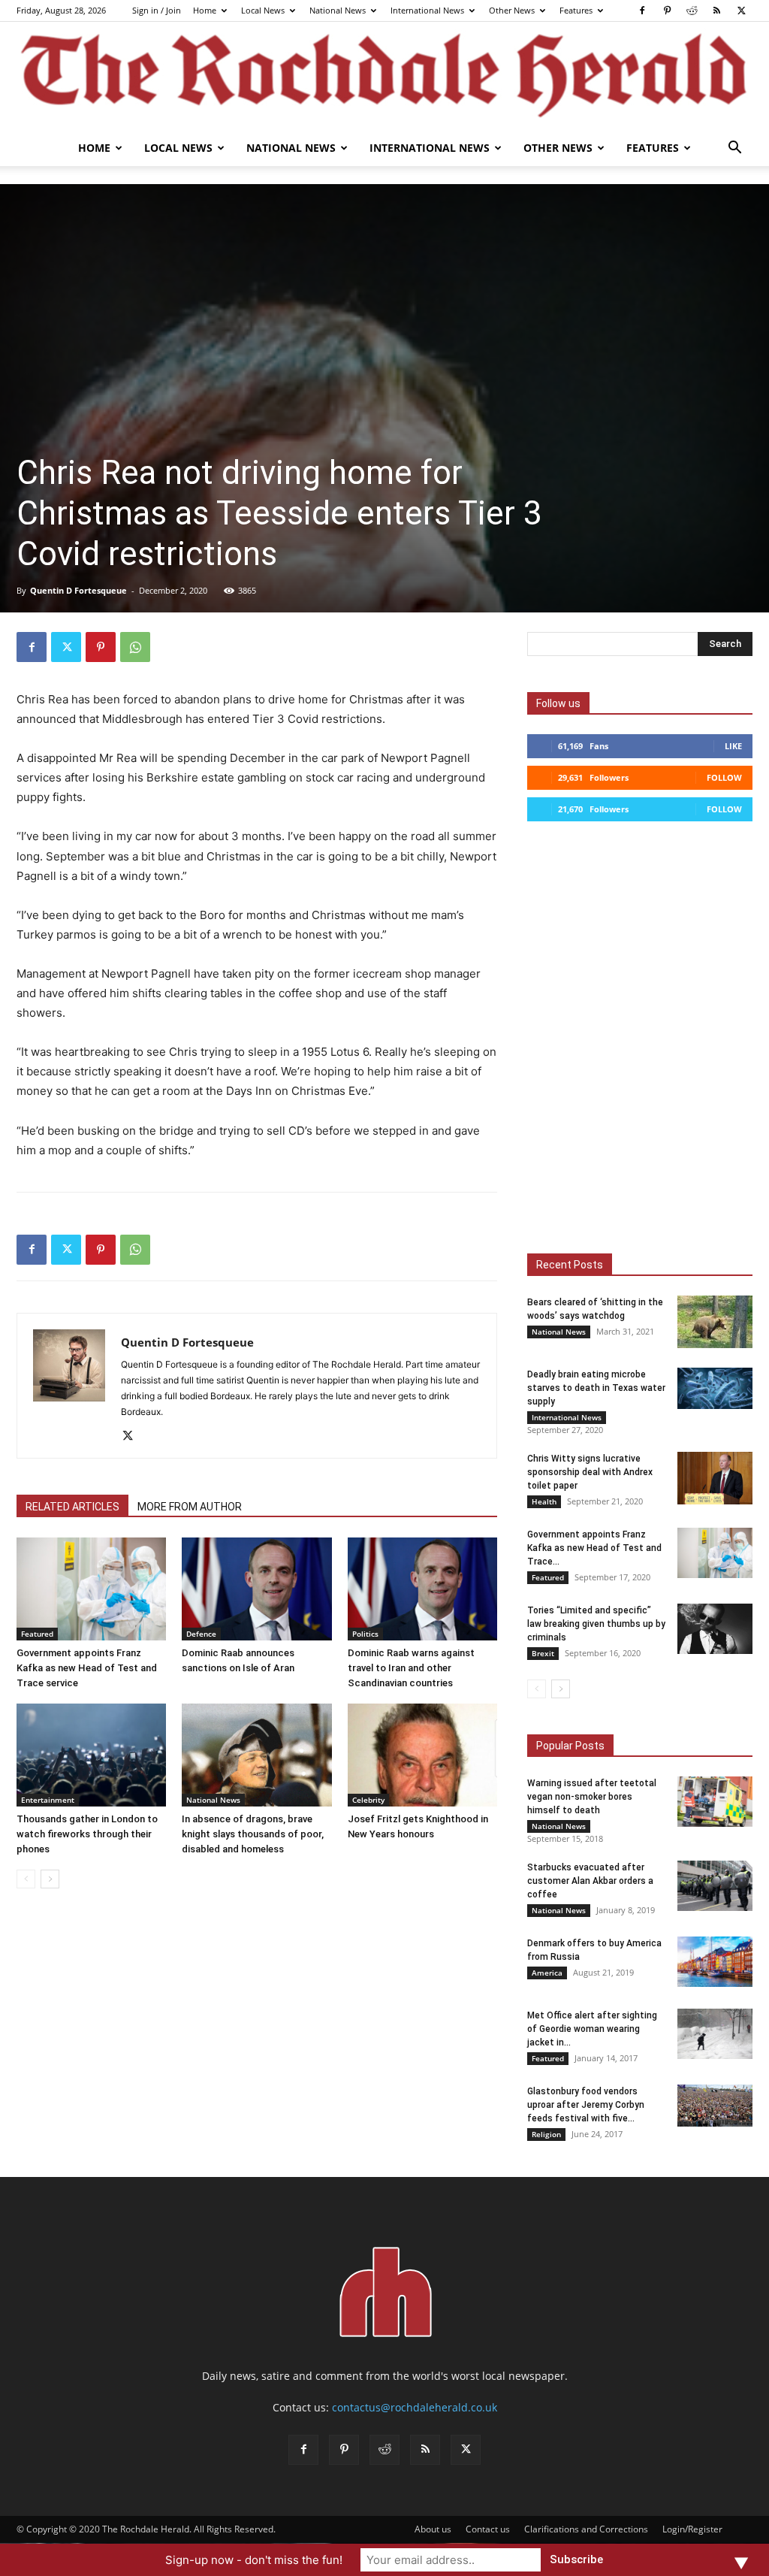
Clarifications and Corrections (586, 2529)
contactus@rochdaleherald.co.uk (415, 2407)
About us (433, 2529)
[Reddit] (692, 11)
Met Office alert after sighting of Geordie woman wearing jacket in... (592, 2029)
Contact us (488, 2529)
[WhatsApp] (135, 647)
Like (733, 746)
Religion (546, 2134)
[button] (734, 149)
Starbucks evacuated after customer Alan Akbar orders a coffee (590, 1881)
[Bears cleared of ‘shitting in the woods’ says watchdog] (715, 1322)
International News (427, 10)
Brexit (543, 1653)
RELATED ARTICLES (72, 1507)
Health (544, 1501)
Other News (512, 10)
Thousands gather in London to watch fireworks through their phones (87, 1834)
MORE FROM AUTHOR (190, 1507)
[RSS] (716, 11)
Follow (724, 777)
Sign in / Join (157, 10)
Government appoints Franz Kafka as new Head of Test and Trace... (594, 1548)
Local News (263, 10)
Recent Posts (570, 1265)
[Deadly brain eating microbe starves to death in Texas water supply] (715, 1388)
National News (338, 10)
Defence (201, 1634)
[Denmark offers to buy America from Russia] (715, 1962)
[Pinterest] (667, 11)
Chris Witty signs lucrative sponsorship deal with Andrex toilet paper (590, 1472)
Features (576, 10)
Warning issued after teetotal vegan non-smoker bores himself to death (592, 1797)
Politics (365, 1634)
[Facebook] (642, 11)
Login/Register (692, 2529)
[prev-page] (26, 1879)
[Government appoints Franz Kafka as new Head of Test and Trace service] (91, 1589)
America (547, 1973)
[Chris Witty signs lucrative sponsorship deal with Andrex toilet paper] (715, 1478)
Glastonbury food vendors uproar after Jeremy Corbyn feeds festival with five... (586, 2105)
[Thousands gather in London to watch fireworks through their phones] (91, 1755)
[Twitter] (741, 11)
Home (205, 10)
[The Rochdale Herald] (384, 76)
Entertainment (48, 1800)
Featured (37, 1634)
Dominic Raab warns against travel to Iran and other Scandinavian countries (411, 1668)
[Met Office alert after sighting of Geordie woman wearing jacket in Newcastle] (715, 2034)
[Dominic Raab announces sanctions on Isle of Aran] (256, 1589)
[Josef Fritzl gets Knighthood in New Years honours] (422, 1755)
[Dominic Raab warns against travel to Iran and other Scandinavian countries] (422, 1589)
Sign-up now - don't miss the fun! (254, 2560)
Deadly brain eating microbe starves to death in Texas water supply (596, 1388)
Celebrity (368, 1800)
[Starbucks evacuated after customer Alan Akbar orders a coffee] (715, 1886)
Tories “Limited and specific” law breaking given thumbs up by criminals (596, 1624)
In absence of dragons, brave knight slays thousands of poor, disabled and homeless (253, 1834)
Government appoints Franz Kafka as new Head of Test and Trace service (87, 1668)
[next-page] (50, 1879)
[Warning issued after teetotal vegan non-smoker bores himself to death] (715, 1802)
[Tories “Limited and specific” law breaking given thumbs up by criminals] (715, 1629)
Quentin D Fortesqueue (78, 590)
